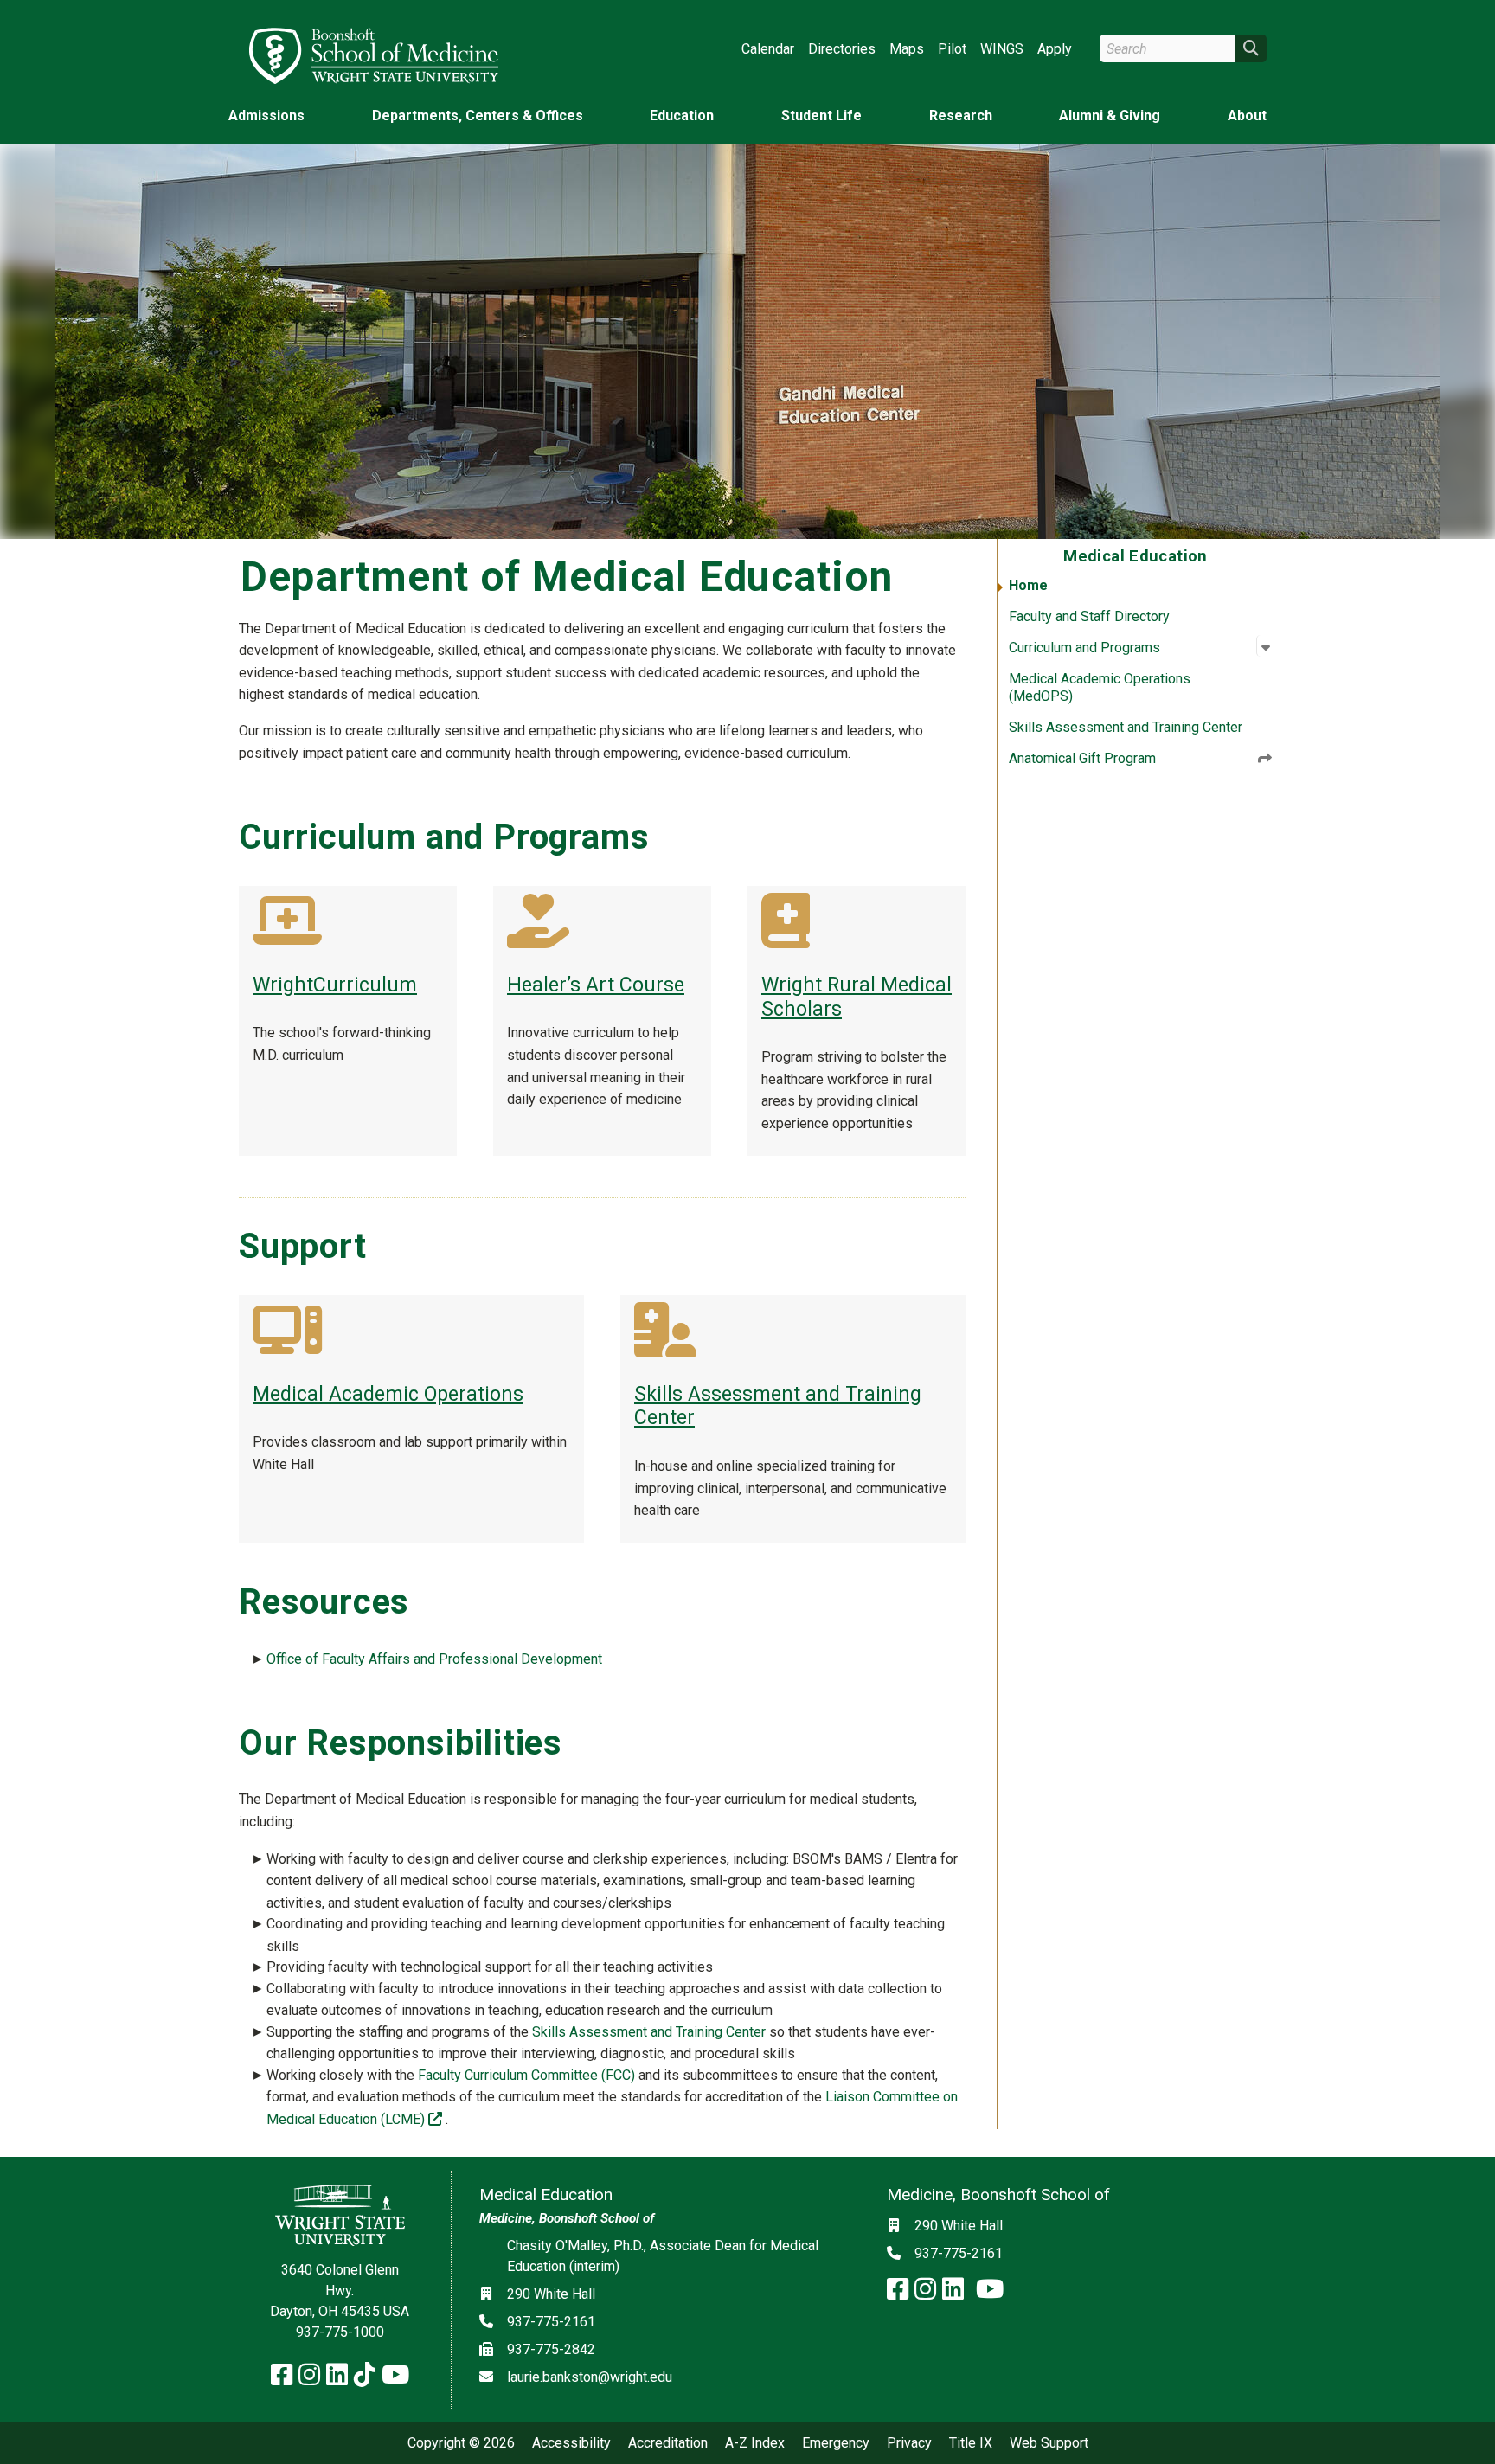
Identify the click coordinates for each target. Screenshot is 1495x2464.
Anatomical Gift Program (1082, 758)
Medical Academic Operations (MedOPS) (1100, 687)
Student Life (821, 115)
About (1247, 115)
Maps (907, 49)
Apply (1055, 49)
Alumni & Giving (1110, 115)
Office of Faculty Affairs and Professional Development (434, 1659)
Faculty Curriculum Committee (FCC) (526, 2075)
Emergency (836, 2443)
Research (961, 115)
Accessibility (571, 2443)
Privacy (909, 2443)
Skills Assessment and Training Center (1126, 727)
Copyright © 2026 (461, 2443)
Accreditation (668, 2443)
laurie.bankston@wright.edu (590, 2377)
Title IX (971, 2443)
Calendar (768, 49)
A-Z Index (755, 2443)
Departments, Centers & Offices (478, 115)
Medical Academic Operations (388, 1394)
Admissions (266, 115)
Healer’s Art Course (596, 985)
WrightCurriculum (335, 985)
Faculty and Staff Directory (1089, 616)
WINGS (1002, 49)
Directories (842, 49)
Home (1028, 585)
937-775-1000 (340, 2332)
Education (682, 115)
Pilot (952, 49)
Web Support (1049, 2443)
